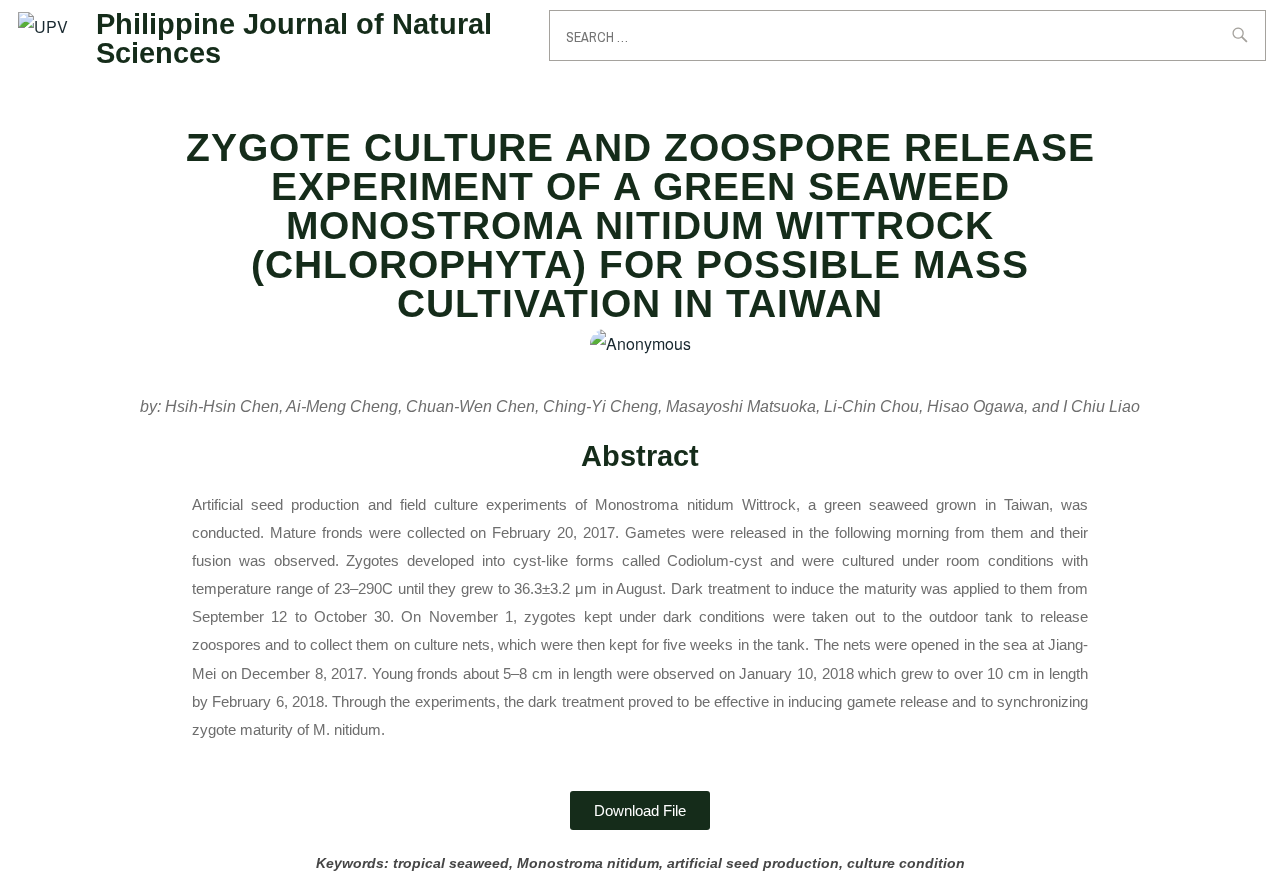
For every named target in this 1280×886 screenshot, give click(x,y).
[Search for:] (907, 35)
